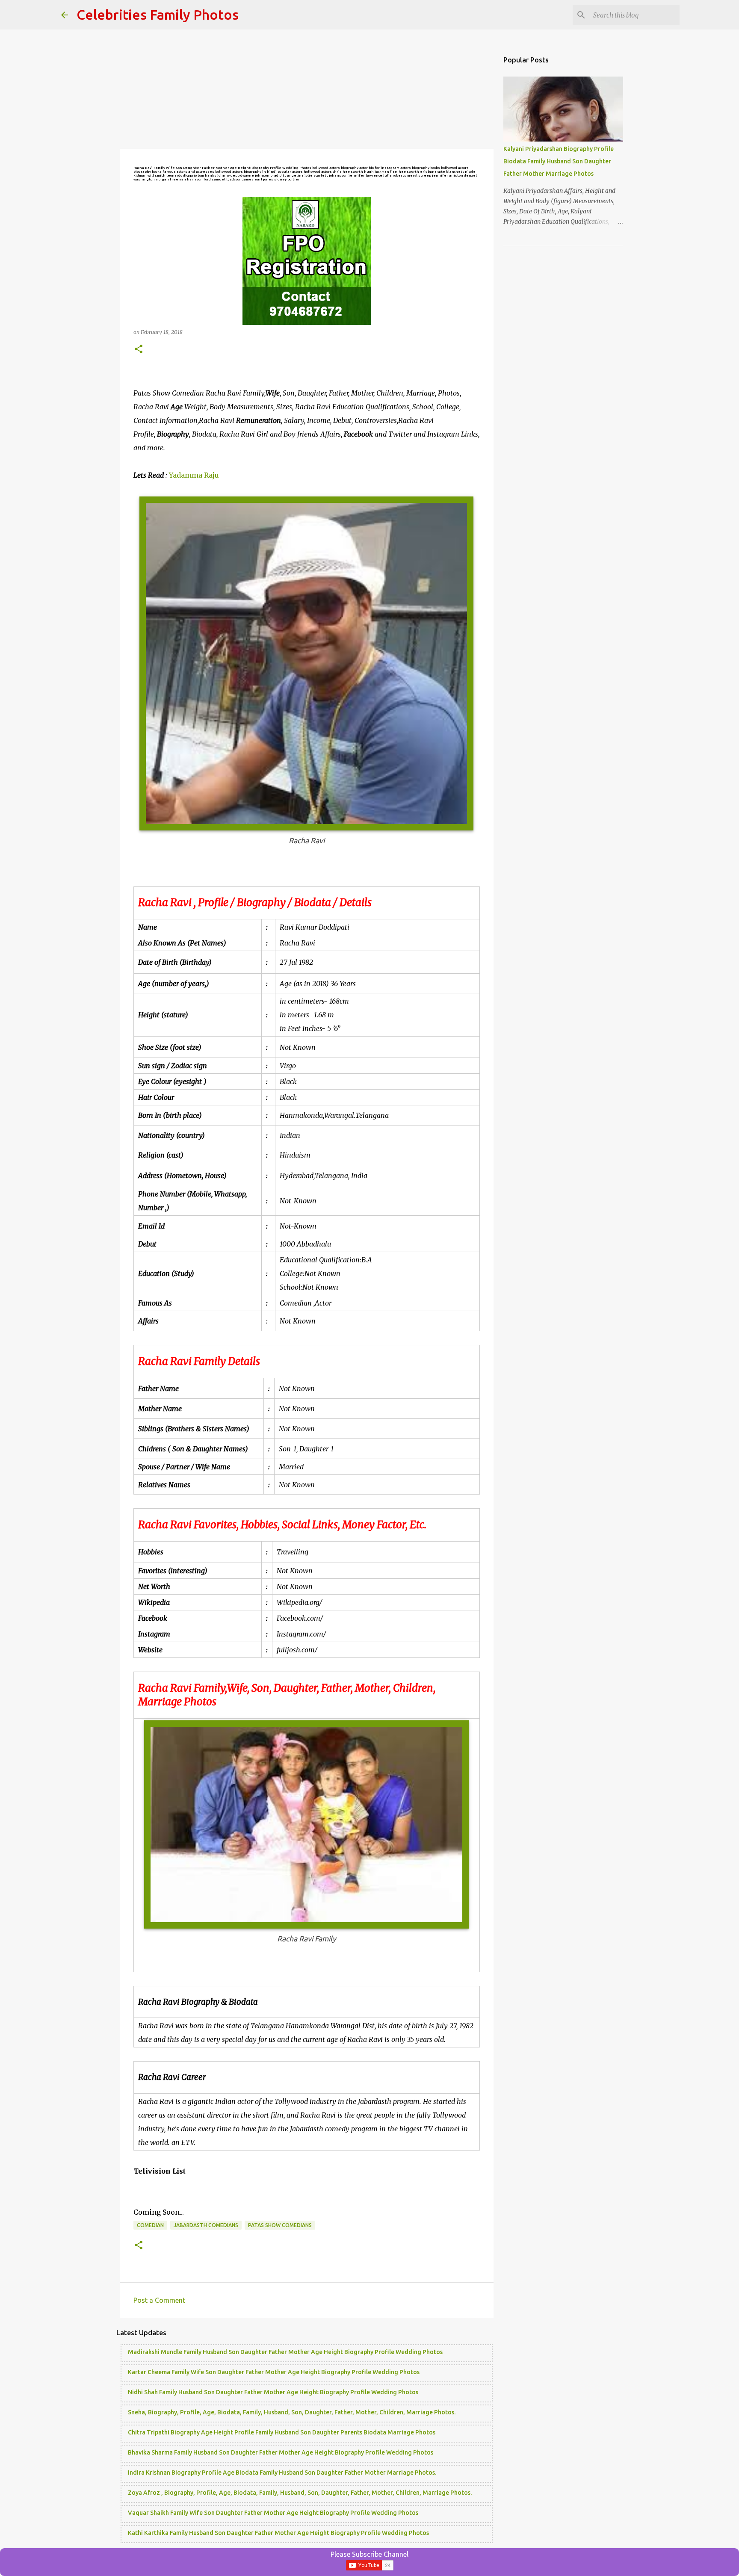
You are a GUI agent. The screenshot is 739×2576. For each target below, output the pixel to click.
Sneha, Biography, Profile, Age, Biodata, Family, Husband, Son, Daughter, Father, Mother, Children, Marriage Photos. (292, 2412)
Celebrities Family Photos (158, 15)
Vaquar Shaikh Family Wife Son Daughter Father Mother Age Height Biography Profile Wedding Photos (273, 2513)
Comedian (150, 2225)
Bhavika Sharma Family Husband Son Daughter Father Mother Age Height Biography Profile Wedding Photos (281, 2452)
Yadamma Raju (194, 475)
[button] (139, 350)
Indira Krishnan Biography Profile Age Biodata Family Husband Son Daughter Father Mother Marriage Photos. (282, 2473)
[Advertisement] (307, 90)
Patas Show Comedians (280, 2225)
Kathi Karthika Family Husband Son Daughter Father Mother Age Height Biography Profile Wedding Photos (278, 2533)
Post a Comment (159, 2300)
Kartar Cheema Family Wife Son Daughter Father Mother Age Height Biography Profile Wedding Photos (274, 2372)
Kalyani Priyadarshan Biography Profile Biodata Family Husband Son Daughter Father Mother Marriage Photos (559, 161)
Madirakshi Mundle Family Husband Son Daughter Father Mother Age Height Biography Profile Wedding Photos (285, 2352)
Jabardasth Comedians (206, 2225)
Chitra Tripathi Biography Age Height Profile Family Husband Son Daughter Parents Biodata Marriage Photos (282, 2432)
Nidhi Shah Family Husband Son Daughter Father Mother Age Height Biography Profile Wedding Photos (273, 2392)
